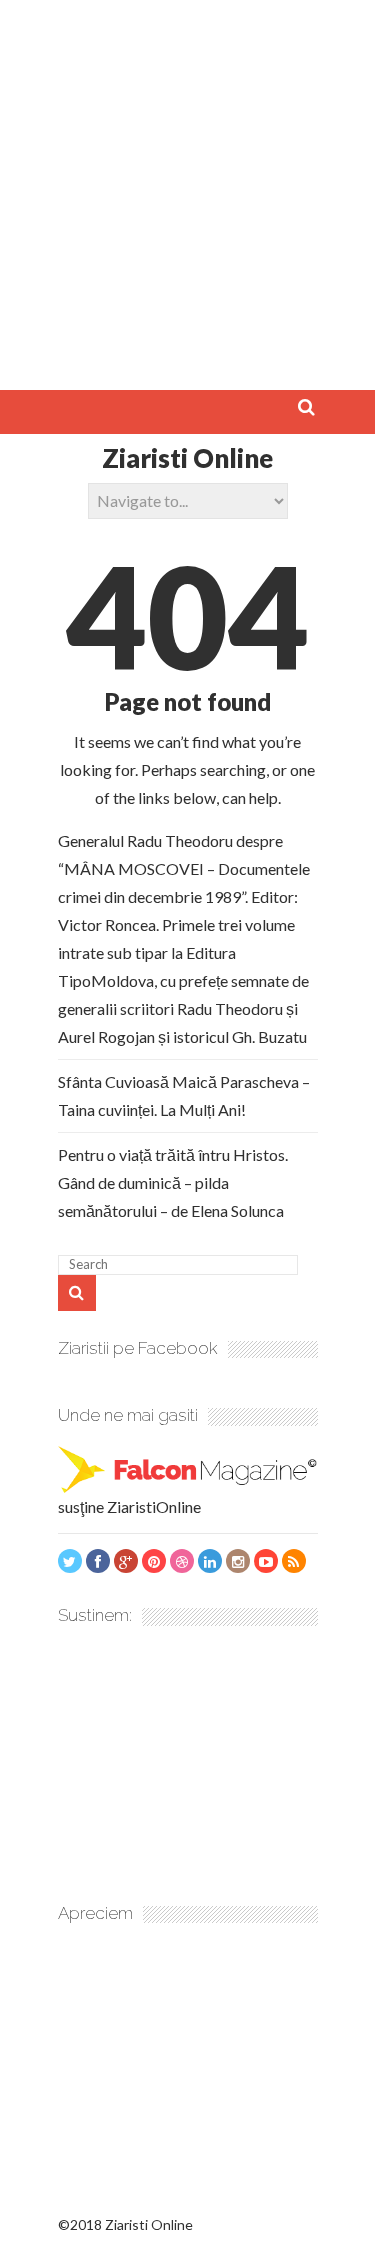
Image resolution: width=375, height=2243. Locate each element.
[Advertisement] (187, 187)
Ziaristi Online (187, 458)
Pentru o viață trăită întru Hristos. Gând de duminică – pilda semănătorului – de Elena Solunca (173, 1182)
